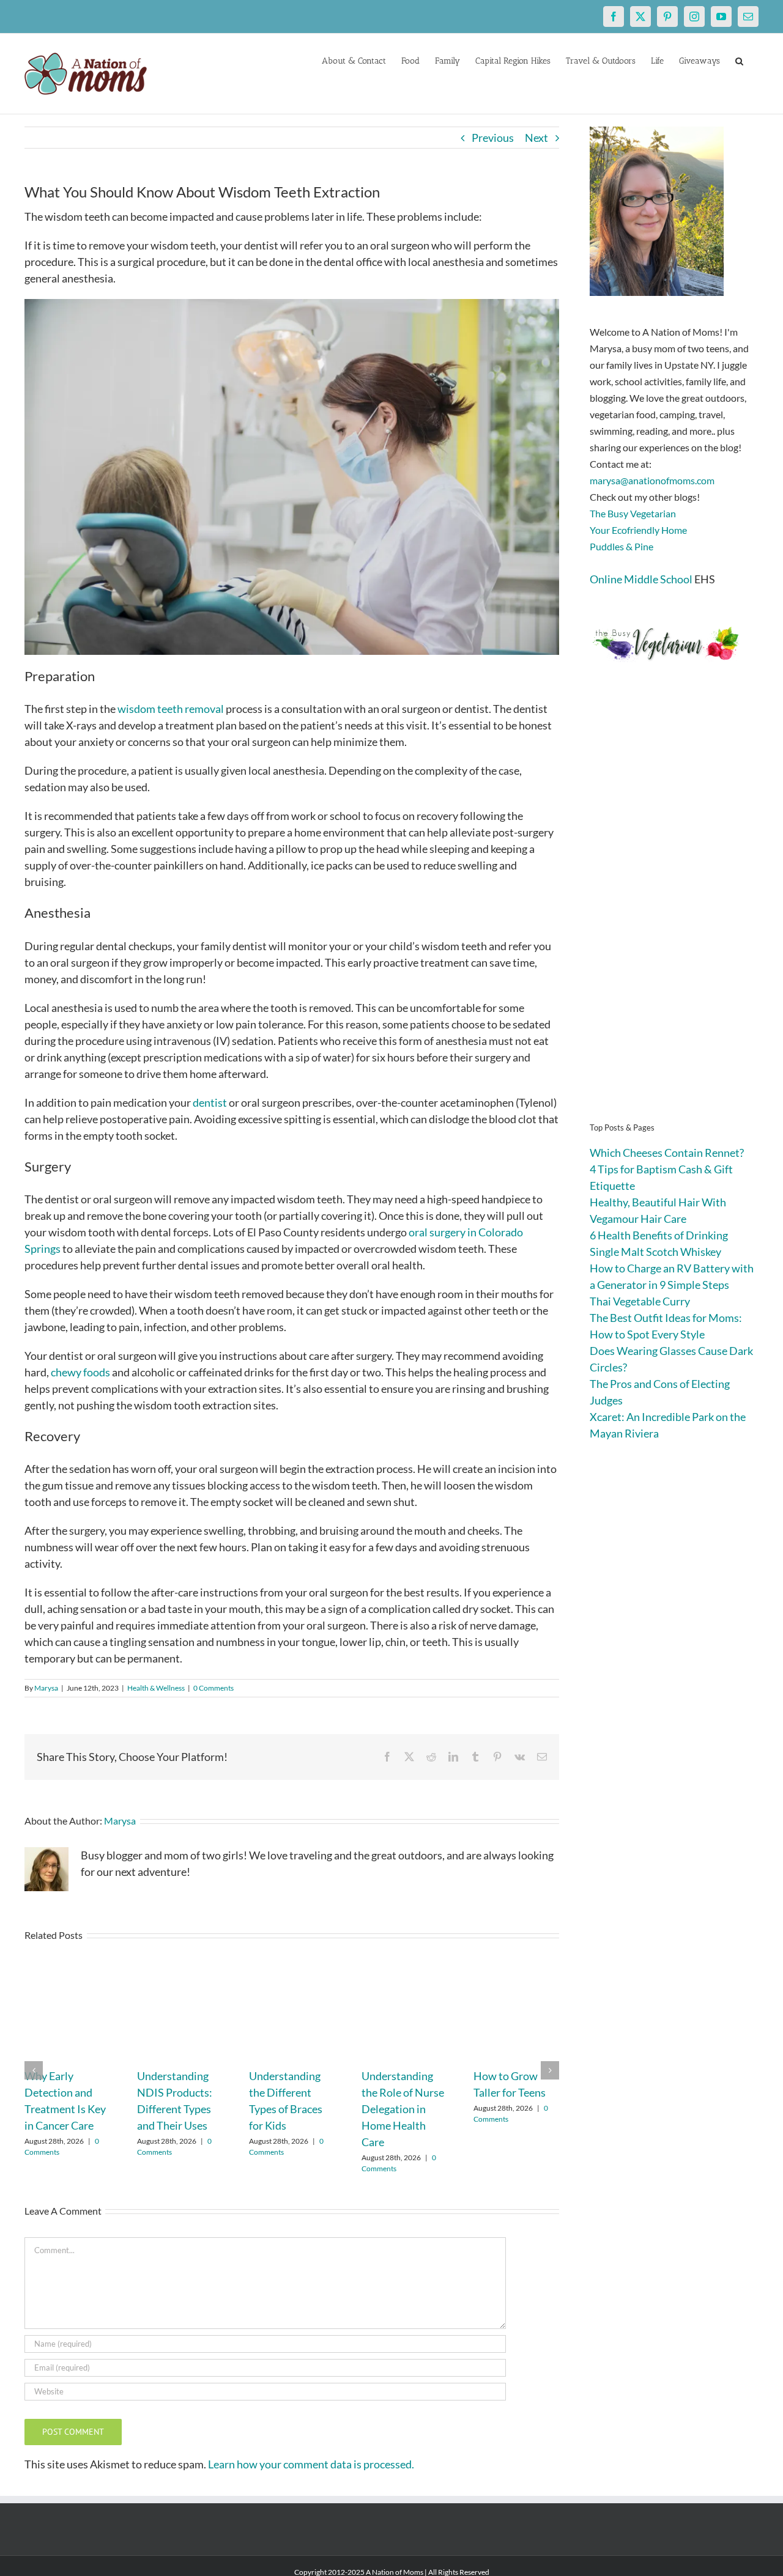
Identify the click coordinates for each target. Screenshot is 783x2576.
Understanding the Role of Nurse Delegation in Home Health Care (403, 2109)
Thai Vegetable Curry (640, 1301)
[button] (739, 60)
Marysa (46, 1688)
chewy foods (80, 1372)
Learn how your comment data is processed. (311, 2464)
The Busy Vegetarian (633, 513)
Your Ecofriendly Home (638, 530)
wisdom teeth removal (171, 709)
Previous (493, 138)
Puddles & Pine (622, 546)
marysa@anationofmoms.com (652, 480)
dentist (210, 1102)
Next (536, 138)
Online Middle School (641, 579)
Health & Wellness (156, 1688)
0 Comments (213, 1688)
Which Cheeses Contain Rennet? (667, 1153)
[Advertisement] (674, 911)
